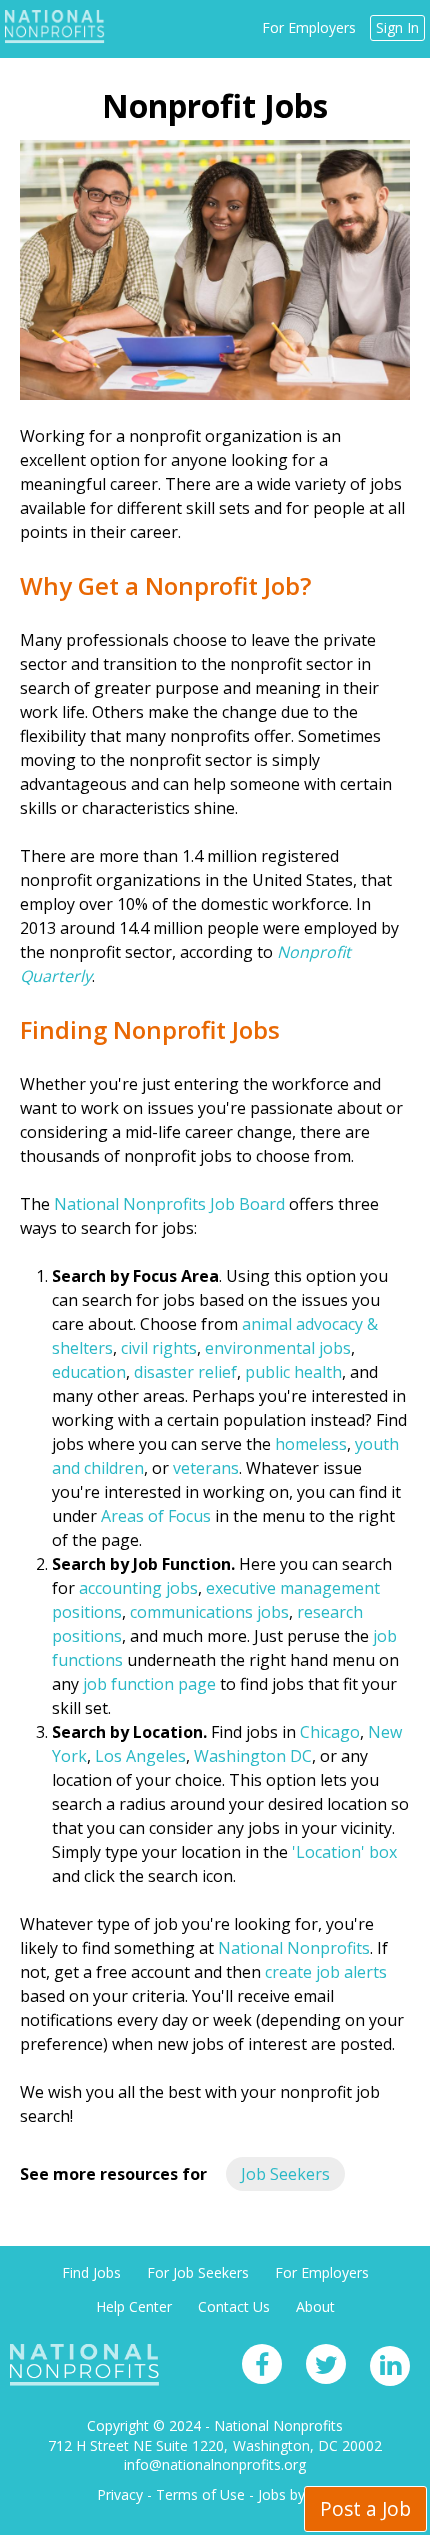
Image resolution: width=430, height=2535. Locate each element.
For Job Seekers (198, 2272)
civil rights (159, 1348)
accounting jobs (138, 1588)
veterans (206, 1468)
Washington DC (253, 1756)
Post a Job (365, 2508)
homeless (311, 1444)
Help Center (134, 2306)
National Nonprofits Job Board (169, 1204)
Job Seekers (285, 2174)
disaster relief (185, 1372)
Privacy (120, 2494)
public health (293, 1372)
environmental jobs (278, 1348)
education (89, 1372)
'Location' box (344, 1852)
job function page (149, 1684)
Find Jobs (91, 2272)
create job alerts (326, 1972)
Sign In (397, 27)
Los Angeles (140, 1756)
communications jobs (209, 1612)
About (315, 2306)
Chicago (330, 1732)
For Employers (309, 28)
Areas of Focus (156, 1516)
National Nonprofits (294, 1948)
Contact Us (234, 2306)
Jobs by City (295, 2494)
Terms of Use (200, 2494)
